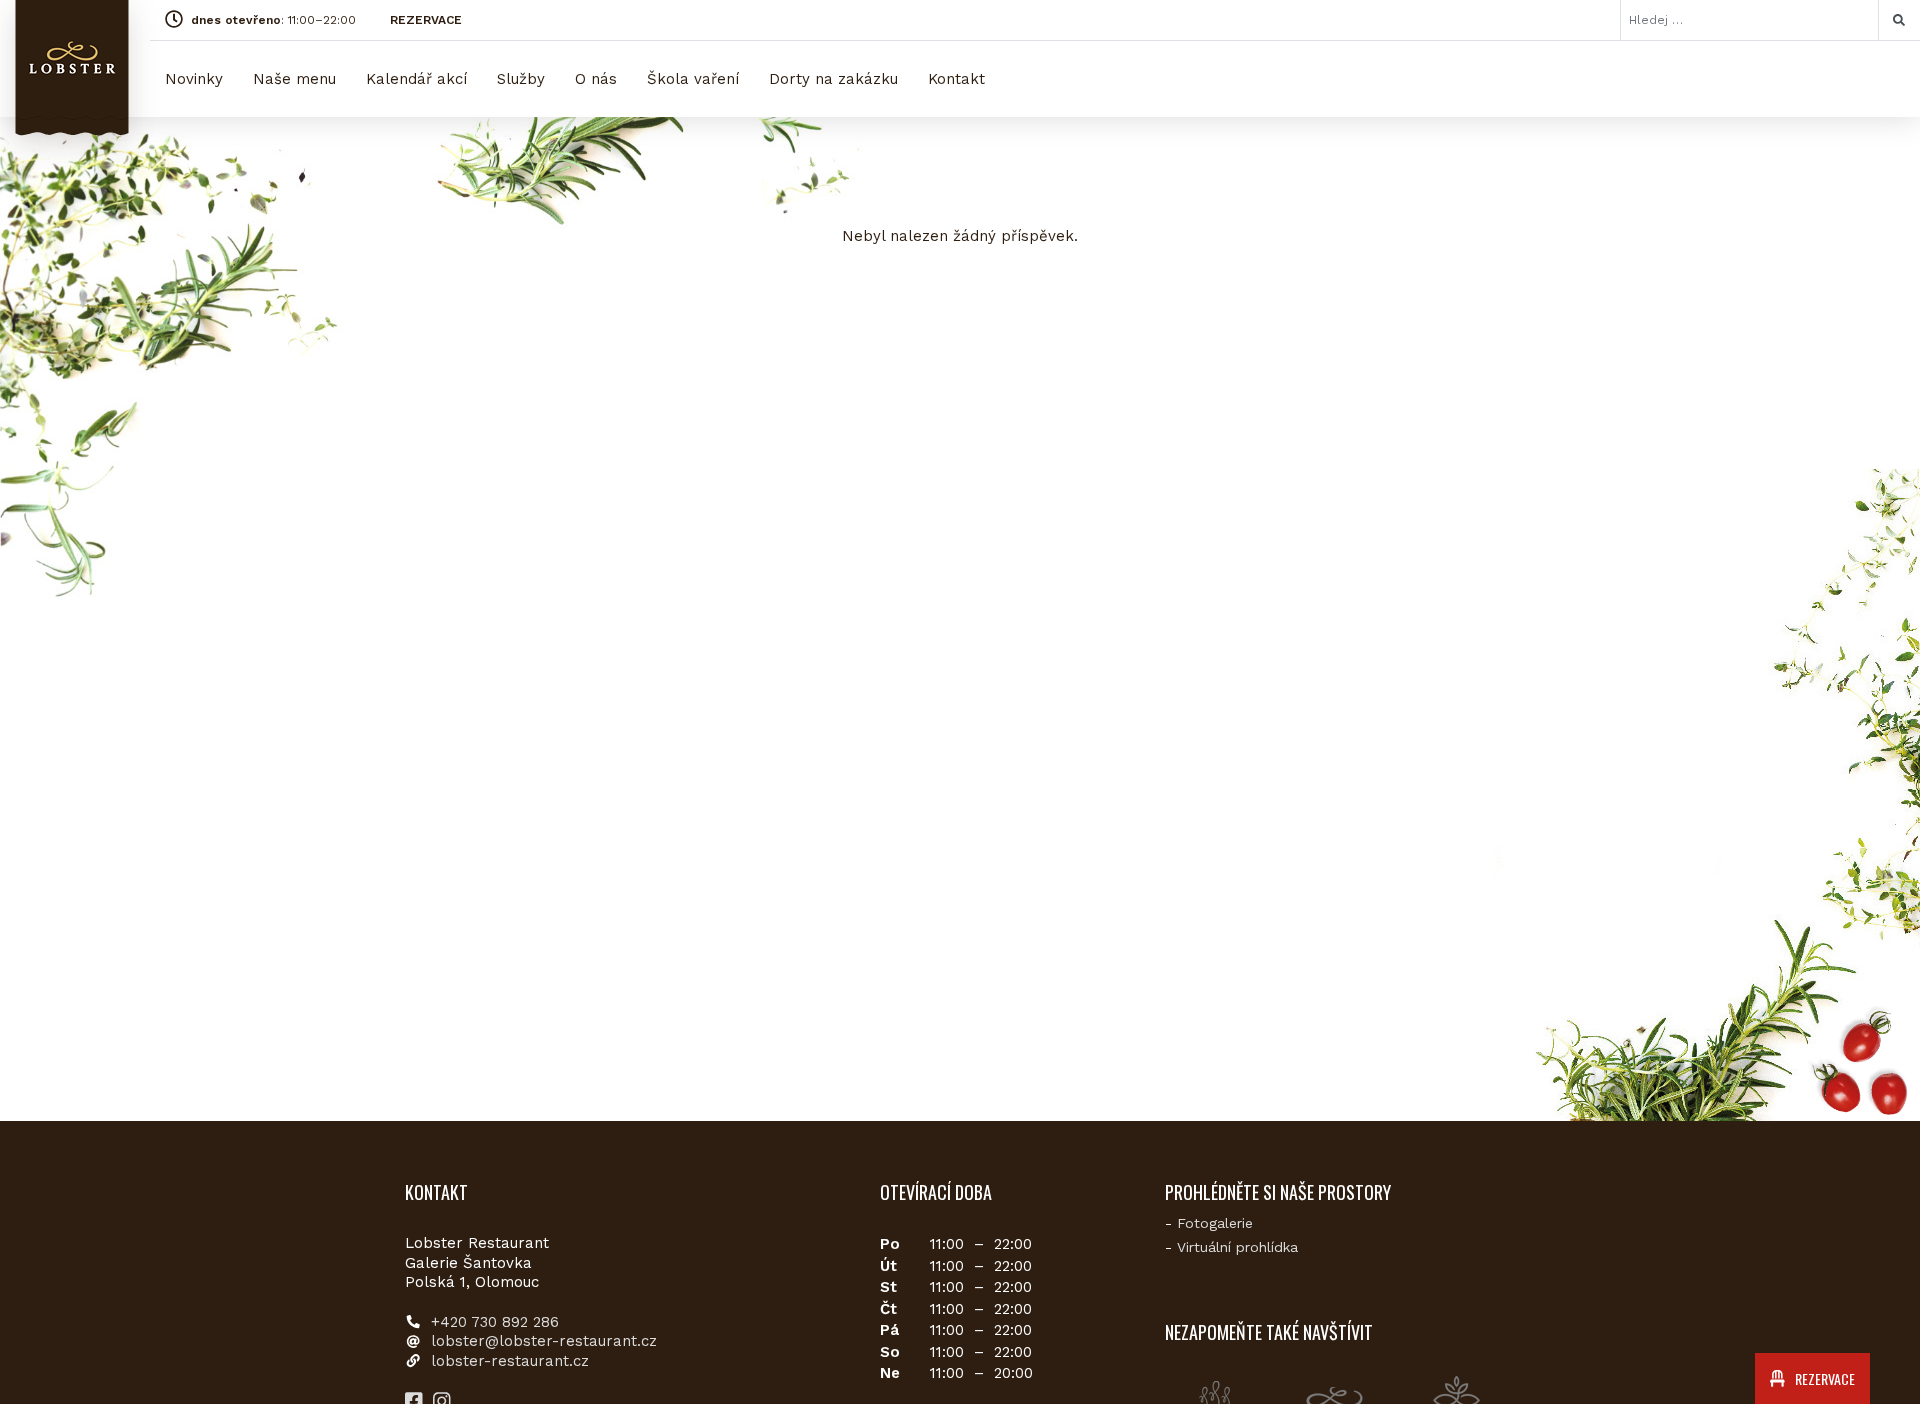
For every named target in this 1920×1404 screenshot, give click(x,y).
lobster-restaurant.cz (510, 1361)
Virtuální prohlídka (1237, 1247)
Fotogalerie (1215, 1223)
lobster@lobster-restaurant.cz (544, 1341)
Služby (521, 79)
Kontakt (956, 79)
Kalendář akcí (416, 79)
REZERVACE (426, 20)
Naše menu (294, 79)
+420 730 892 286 (495, 1322)
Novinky (194, 79)
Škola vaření (693, 79)
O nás (596, 79)
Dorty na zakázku (833, 79)
